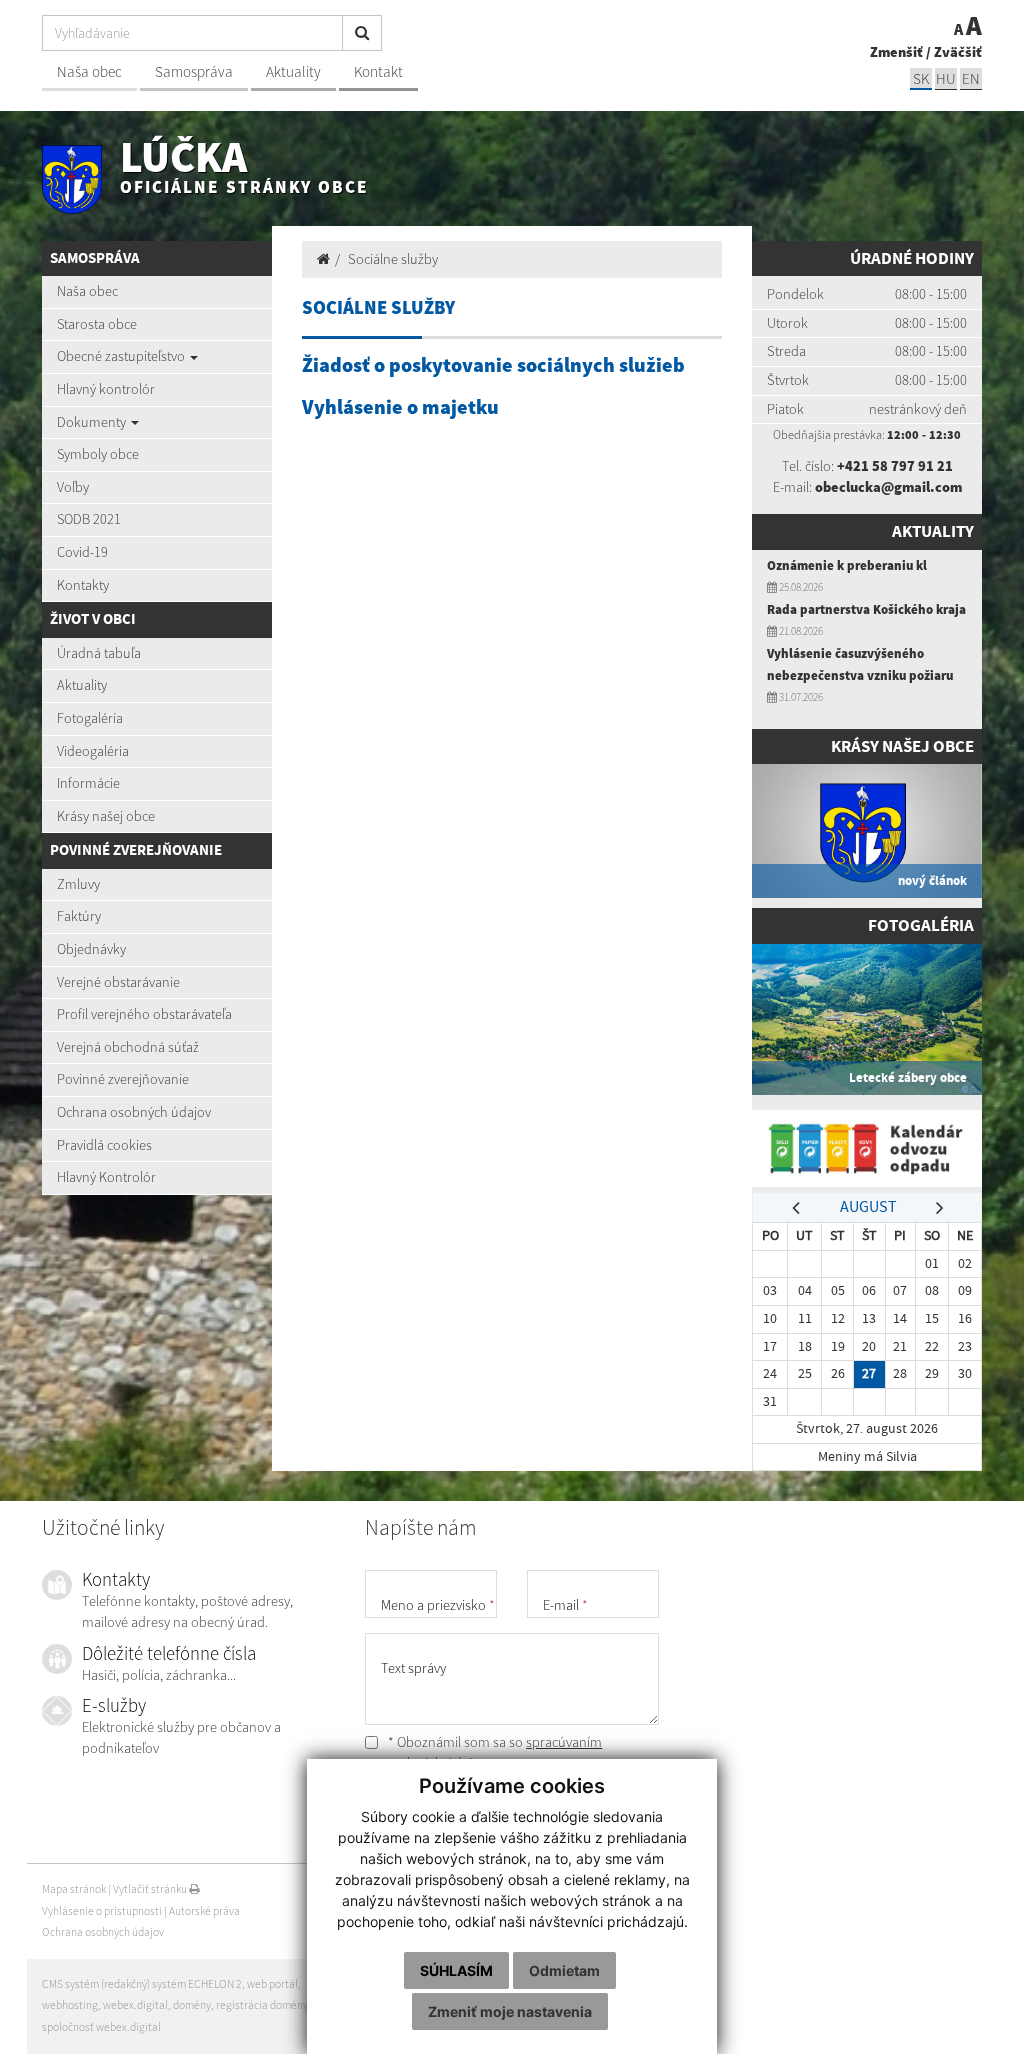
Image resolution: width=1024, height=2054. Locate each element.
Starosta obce (97, 324)
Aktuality (293, 71)
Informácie (88, 783)
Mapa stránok (74, 1889)
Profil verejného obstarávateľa (144, 1014)
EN (971, 78)
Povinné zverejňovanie (123, 1079)
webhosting (70, 2005)
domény (192, 2005)
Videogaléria (93, 751)
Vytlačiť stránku (151, 1889)
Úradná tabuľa (99, 653)
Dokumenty (93, 422)
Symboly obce (98, 454)
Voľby (73, 487)
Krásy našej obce (106, 816)
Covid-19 (82, 552)
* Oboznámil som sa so (493, 1753)
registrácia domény (262, 2005)
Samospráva (194, 71)
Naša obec (89, 71)
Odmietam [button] (564, 1970)
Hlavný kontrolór (106, 389)
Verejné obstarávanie (118, 982)
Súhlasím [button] (456, 1970)
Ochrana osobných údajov (134, 1112)
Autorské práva (204, 1911)
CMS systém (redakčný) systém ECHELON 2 (142, 1984)
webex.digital (135, 2005)
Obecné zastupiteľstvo (122, 356)
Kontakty (83, 585)
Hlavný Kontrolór (106, 1177)
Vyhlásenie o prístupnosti (102, 1911)
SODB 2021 (89, 519)
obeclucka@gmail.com (888, 487)
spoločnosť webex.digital (101, 2027)
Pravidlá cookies (104, 1145)
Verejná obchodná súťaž (128, 1047)
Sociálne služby (393, 259)
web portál (272, 1984)
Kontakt (378, 71)
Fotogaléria (90, 718)
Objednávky (91, 949)
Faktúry (79, 916)
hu (946, 78)
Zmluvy (78, 884)
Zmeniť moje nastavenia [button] (510, 2011)
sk (921, 78)
